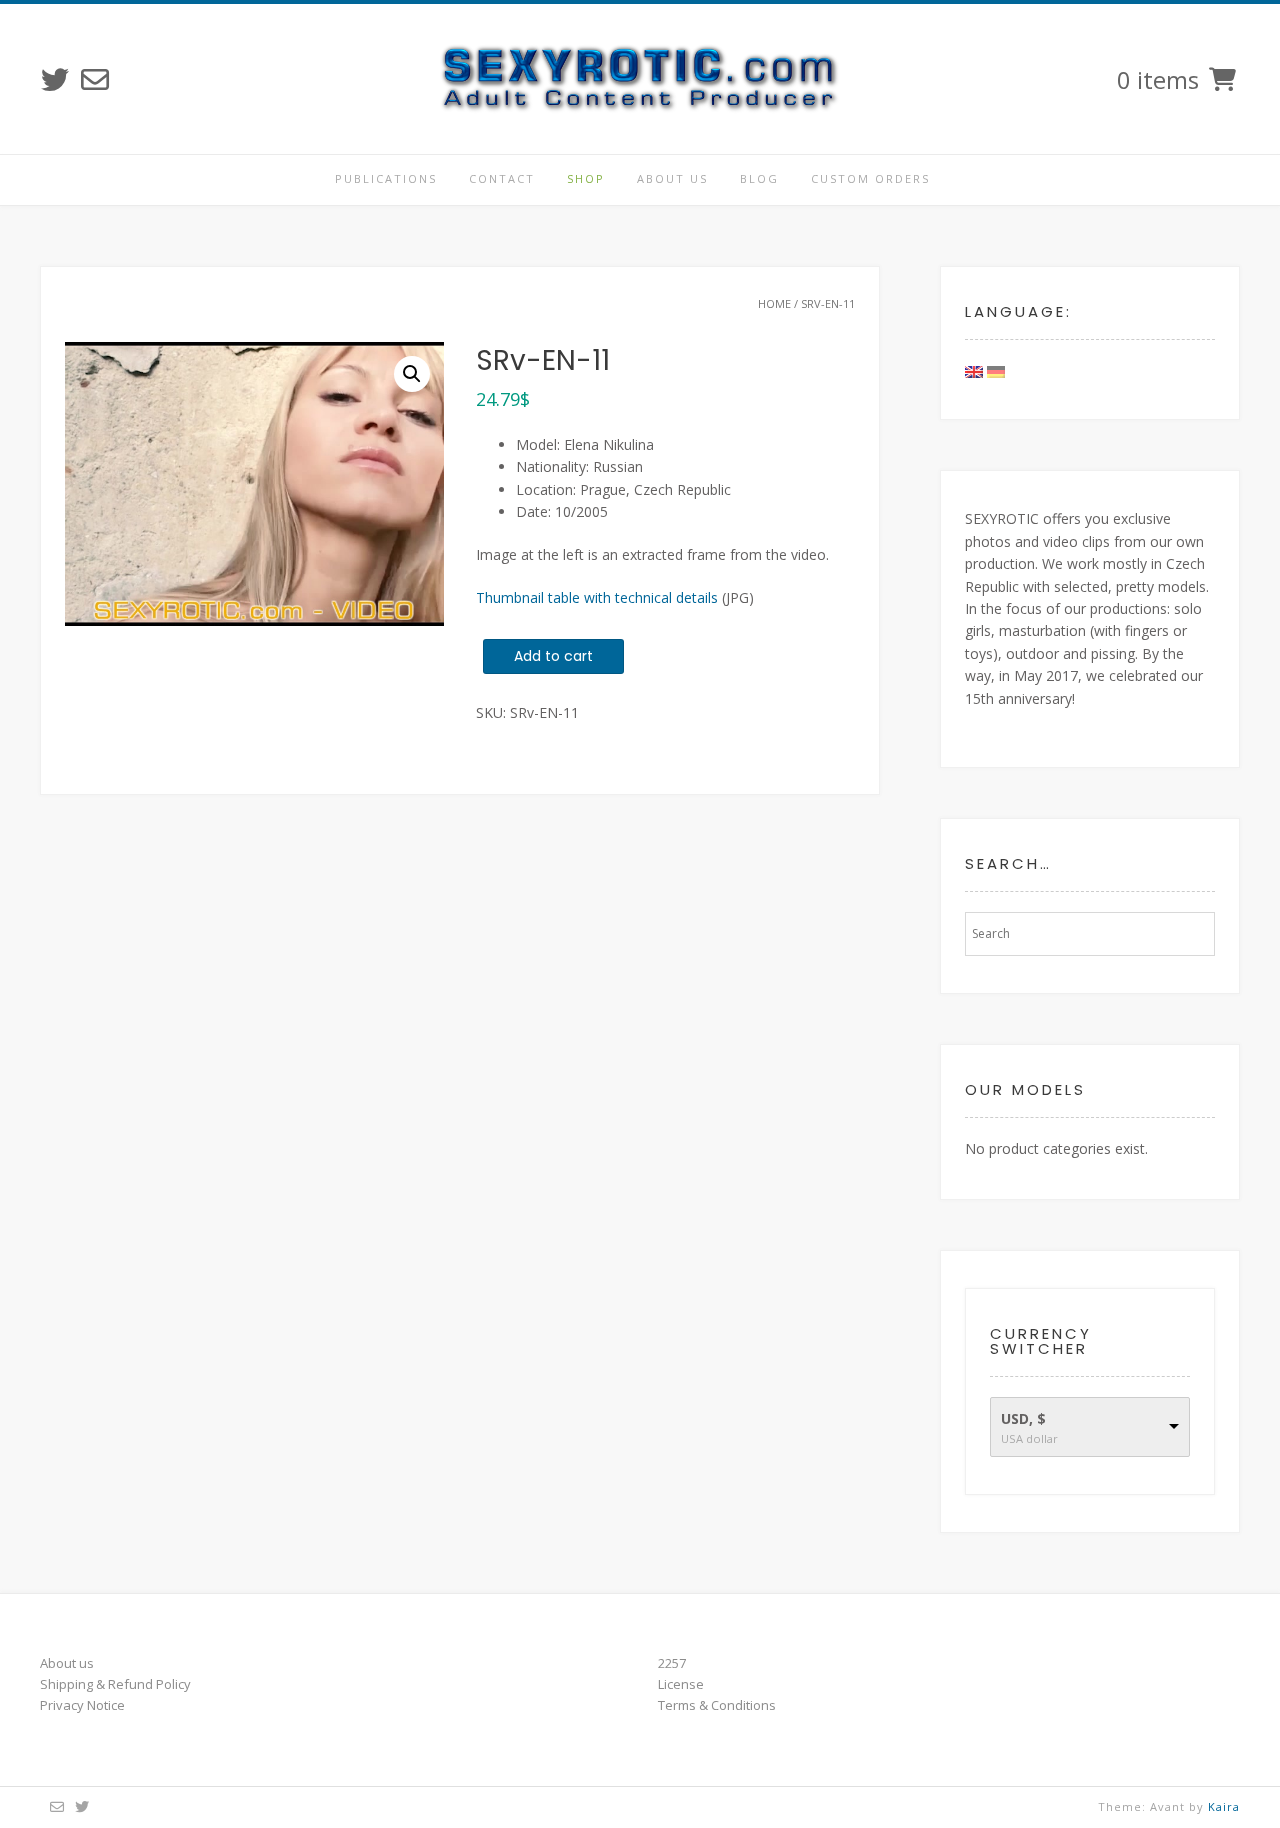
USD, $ (1023, 1418)
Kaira (1224, 1806)
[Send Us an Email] (95, 79)
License (681, 1684)
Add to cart (553, 656)
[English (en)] (974, 370)
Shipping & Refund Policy (115, 1684)
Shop (586, 178)
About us (672, 178)
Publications (386, 178)
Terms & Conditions (717, 1705)
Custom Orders (870, 178)
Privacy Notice (82, 1705)
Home (774, 303)
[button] (412, 374)
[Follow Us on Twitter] (55, 79)
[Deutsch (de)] (996, 370)
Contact (502, 178)
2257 (672, 1663)
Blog (759, 178)
